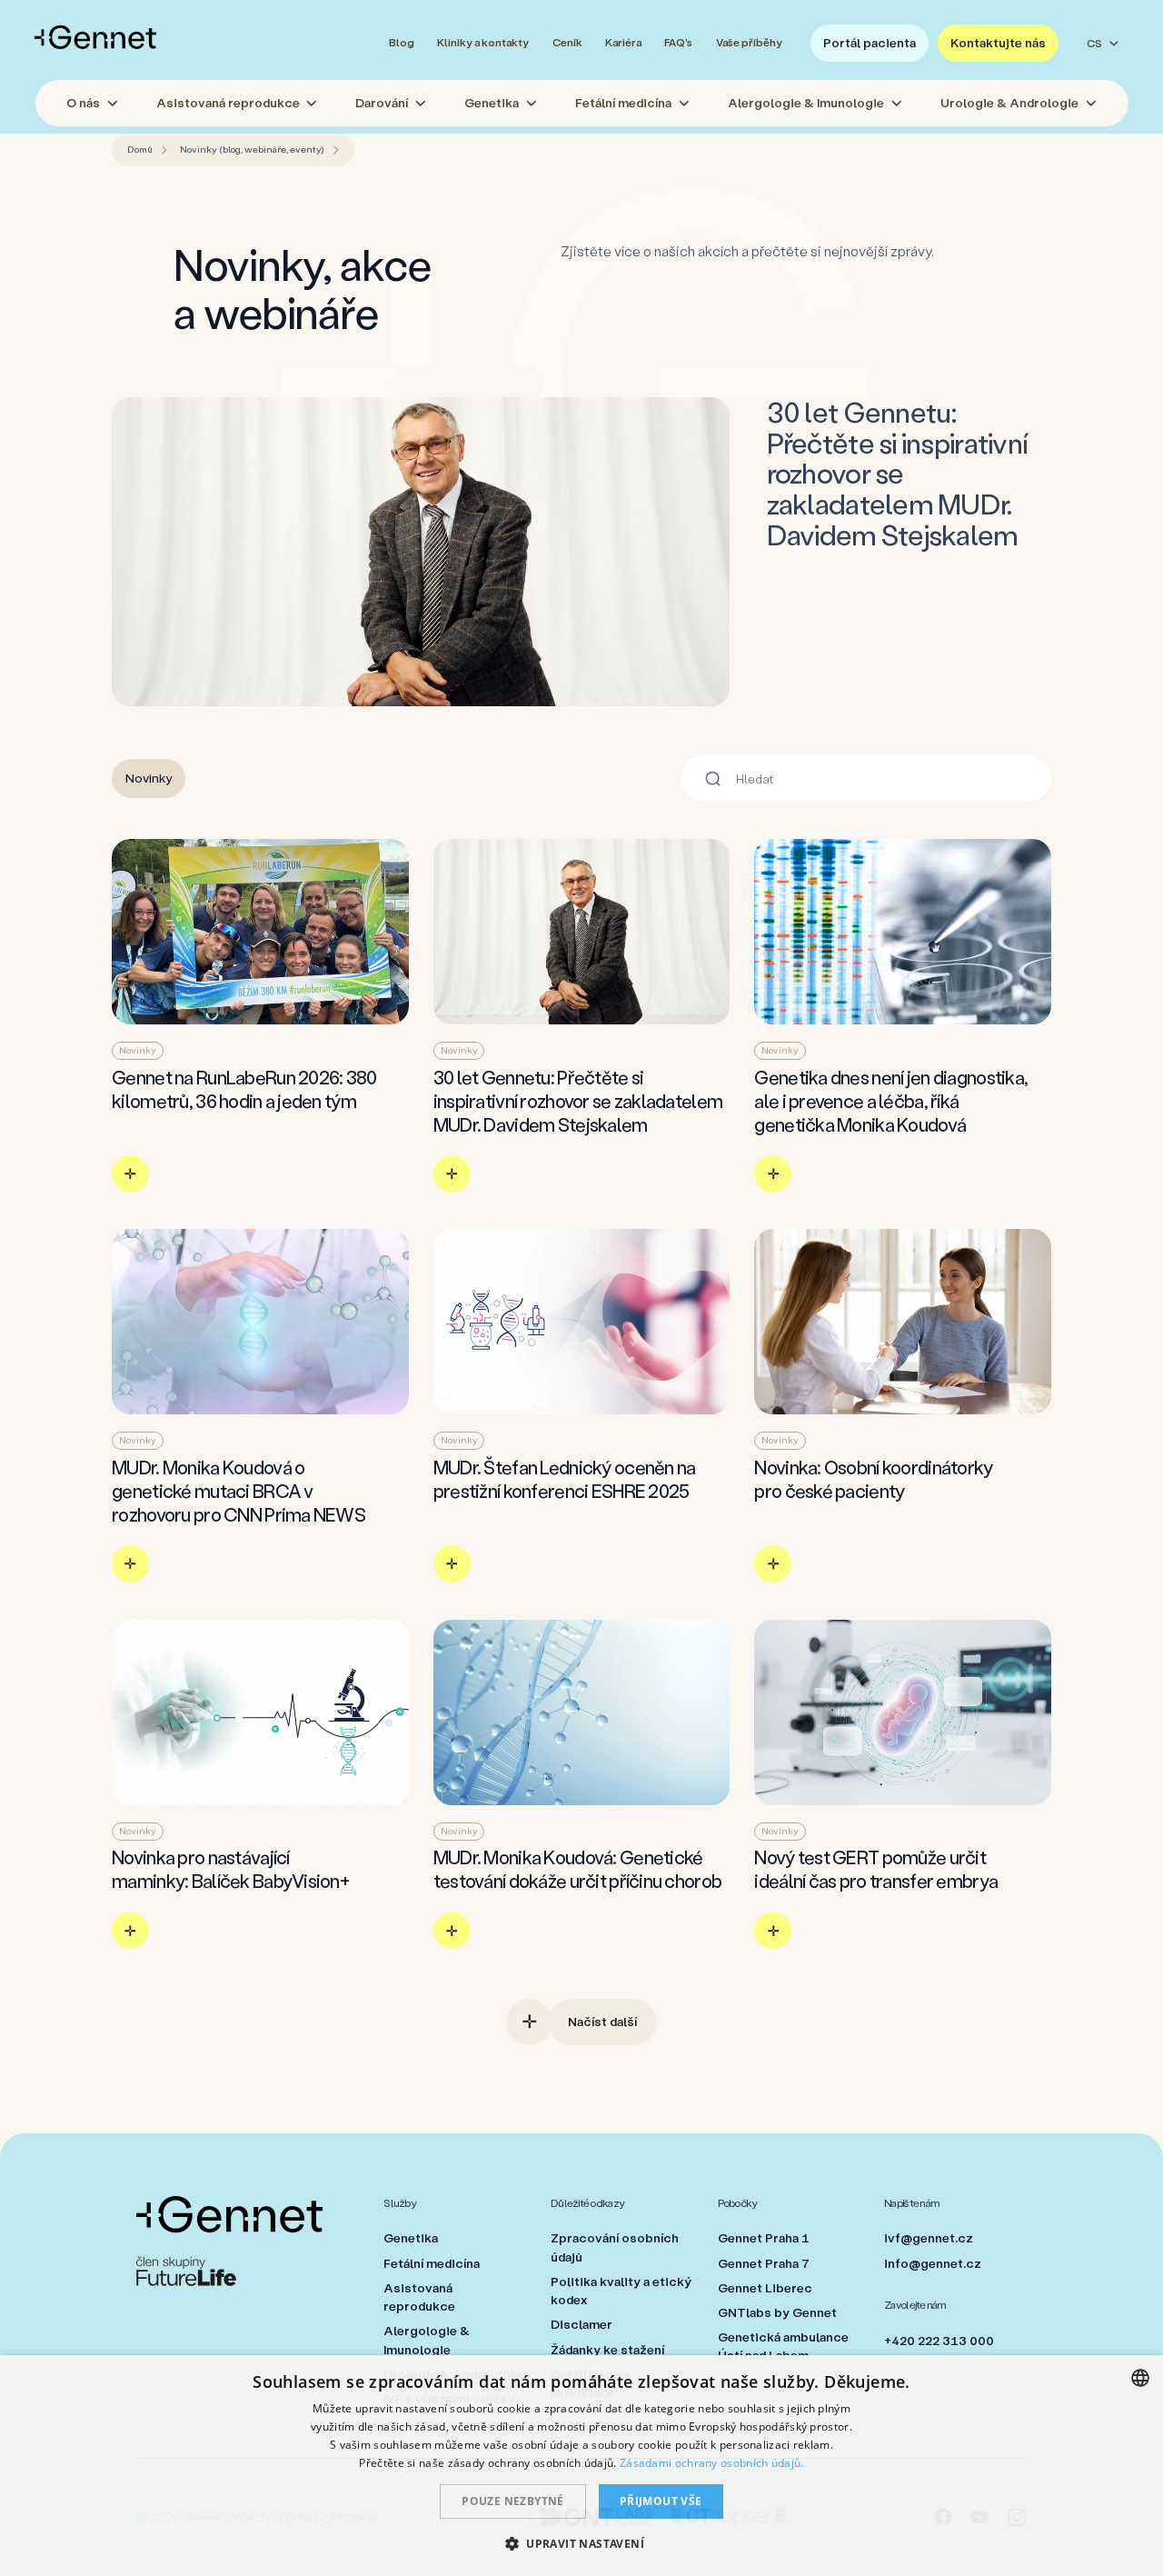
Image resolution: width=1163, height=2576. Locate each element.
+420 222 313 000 (939, 2341)
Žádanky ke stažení (607, 2350)
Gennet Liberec (765, 2288)
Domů (140, 149)
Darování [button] (382, 103)
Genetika (411, 2238)
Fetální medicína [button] (623, 103)
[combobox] (1140, 2378)
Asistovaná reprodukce (419, 2297)
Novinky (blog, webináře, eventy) (252, 149)
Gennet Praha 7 (764, 2263)
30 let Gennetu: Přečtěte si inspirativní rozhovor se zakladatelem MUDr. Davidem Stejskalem (898, 473)
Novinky (149, 778)
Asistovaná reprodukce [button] (228, 103)
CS (1094, 43)
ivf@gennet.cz (929, 2238)
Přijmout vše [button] (661, 2501)
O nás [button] (83, 103)
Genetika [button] (492, 103)
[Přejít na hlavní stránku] (95, 37)
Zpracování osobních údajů (615, 2247)
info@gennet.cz (933, 2263)
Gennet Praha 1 (764, 2238)
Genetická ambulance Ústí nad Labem (783, 2346)
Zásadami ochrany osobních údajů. (712, 2463)
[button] (581, 2543)
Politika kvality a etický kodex (621, 2291)
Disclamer (581, 2324)
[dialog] (581, 2466)
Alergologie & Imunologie (427, 2340)
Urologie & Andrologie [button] (1009, 103)
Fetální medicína (432, 2263)
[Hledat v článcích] (713, 779)
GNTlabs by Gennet (777, 2312)
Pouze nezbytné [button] (513, 2501)
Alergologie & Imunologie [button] (806, 103)
